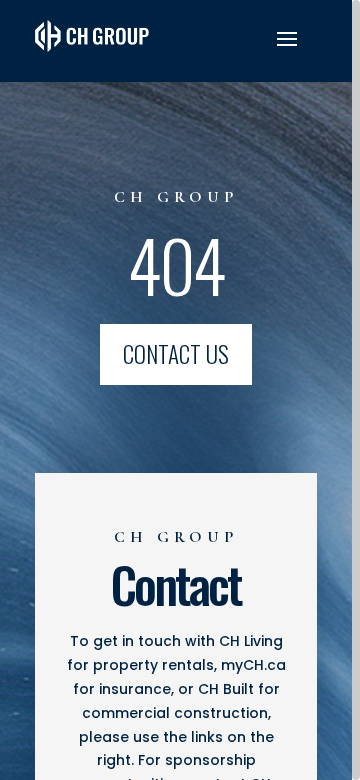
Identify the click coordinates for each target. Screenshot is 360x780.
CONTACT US (176, 354)
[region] (180, 390)
